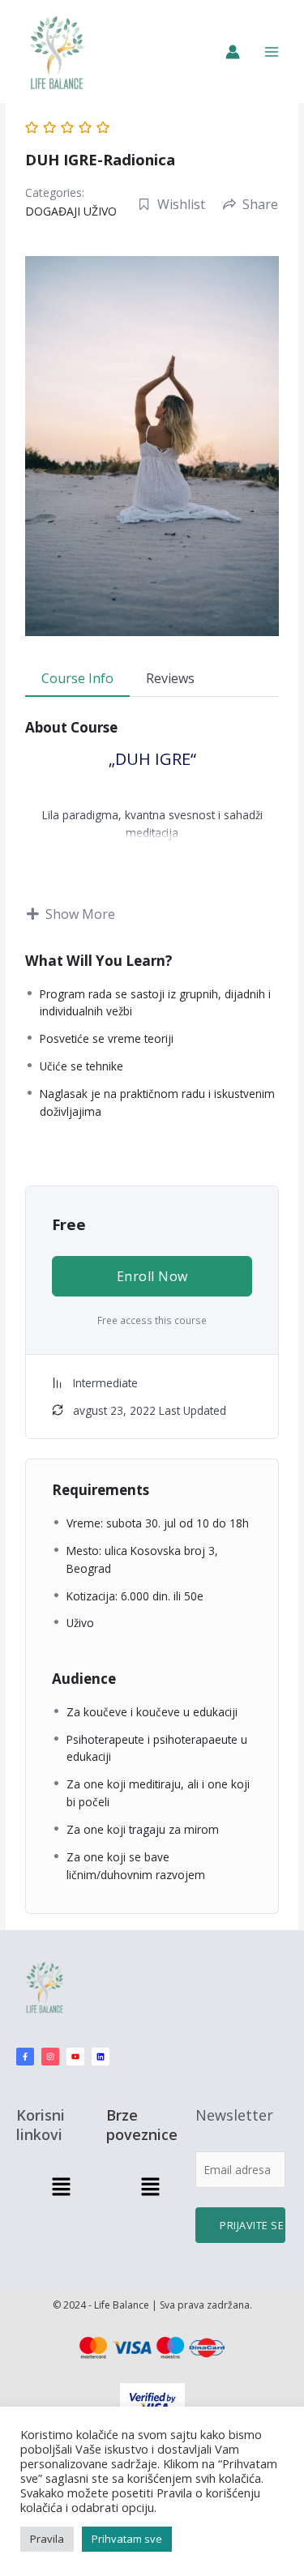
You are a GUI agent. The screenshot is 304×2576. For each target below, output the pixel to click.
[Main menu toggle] (272, 51)
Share (260, 204)
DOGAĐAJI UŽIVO (71, 211)
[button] (61, 2188)
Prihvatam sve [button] (127, 2539)
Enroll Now (152, 1276)
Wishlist (181, 204)
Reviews (170, 678)
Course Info (77, 678)
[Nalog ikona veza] (233, 52)
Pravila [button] (47, 2539)
